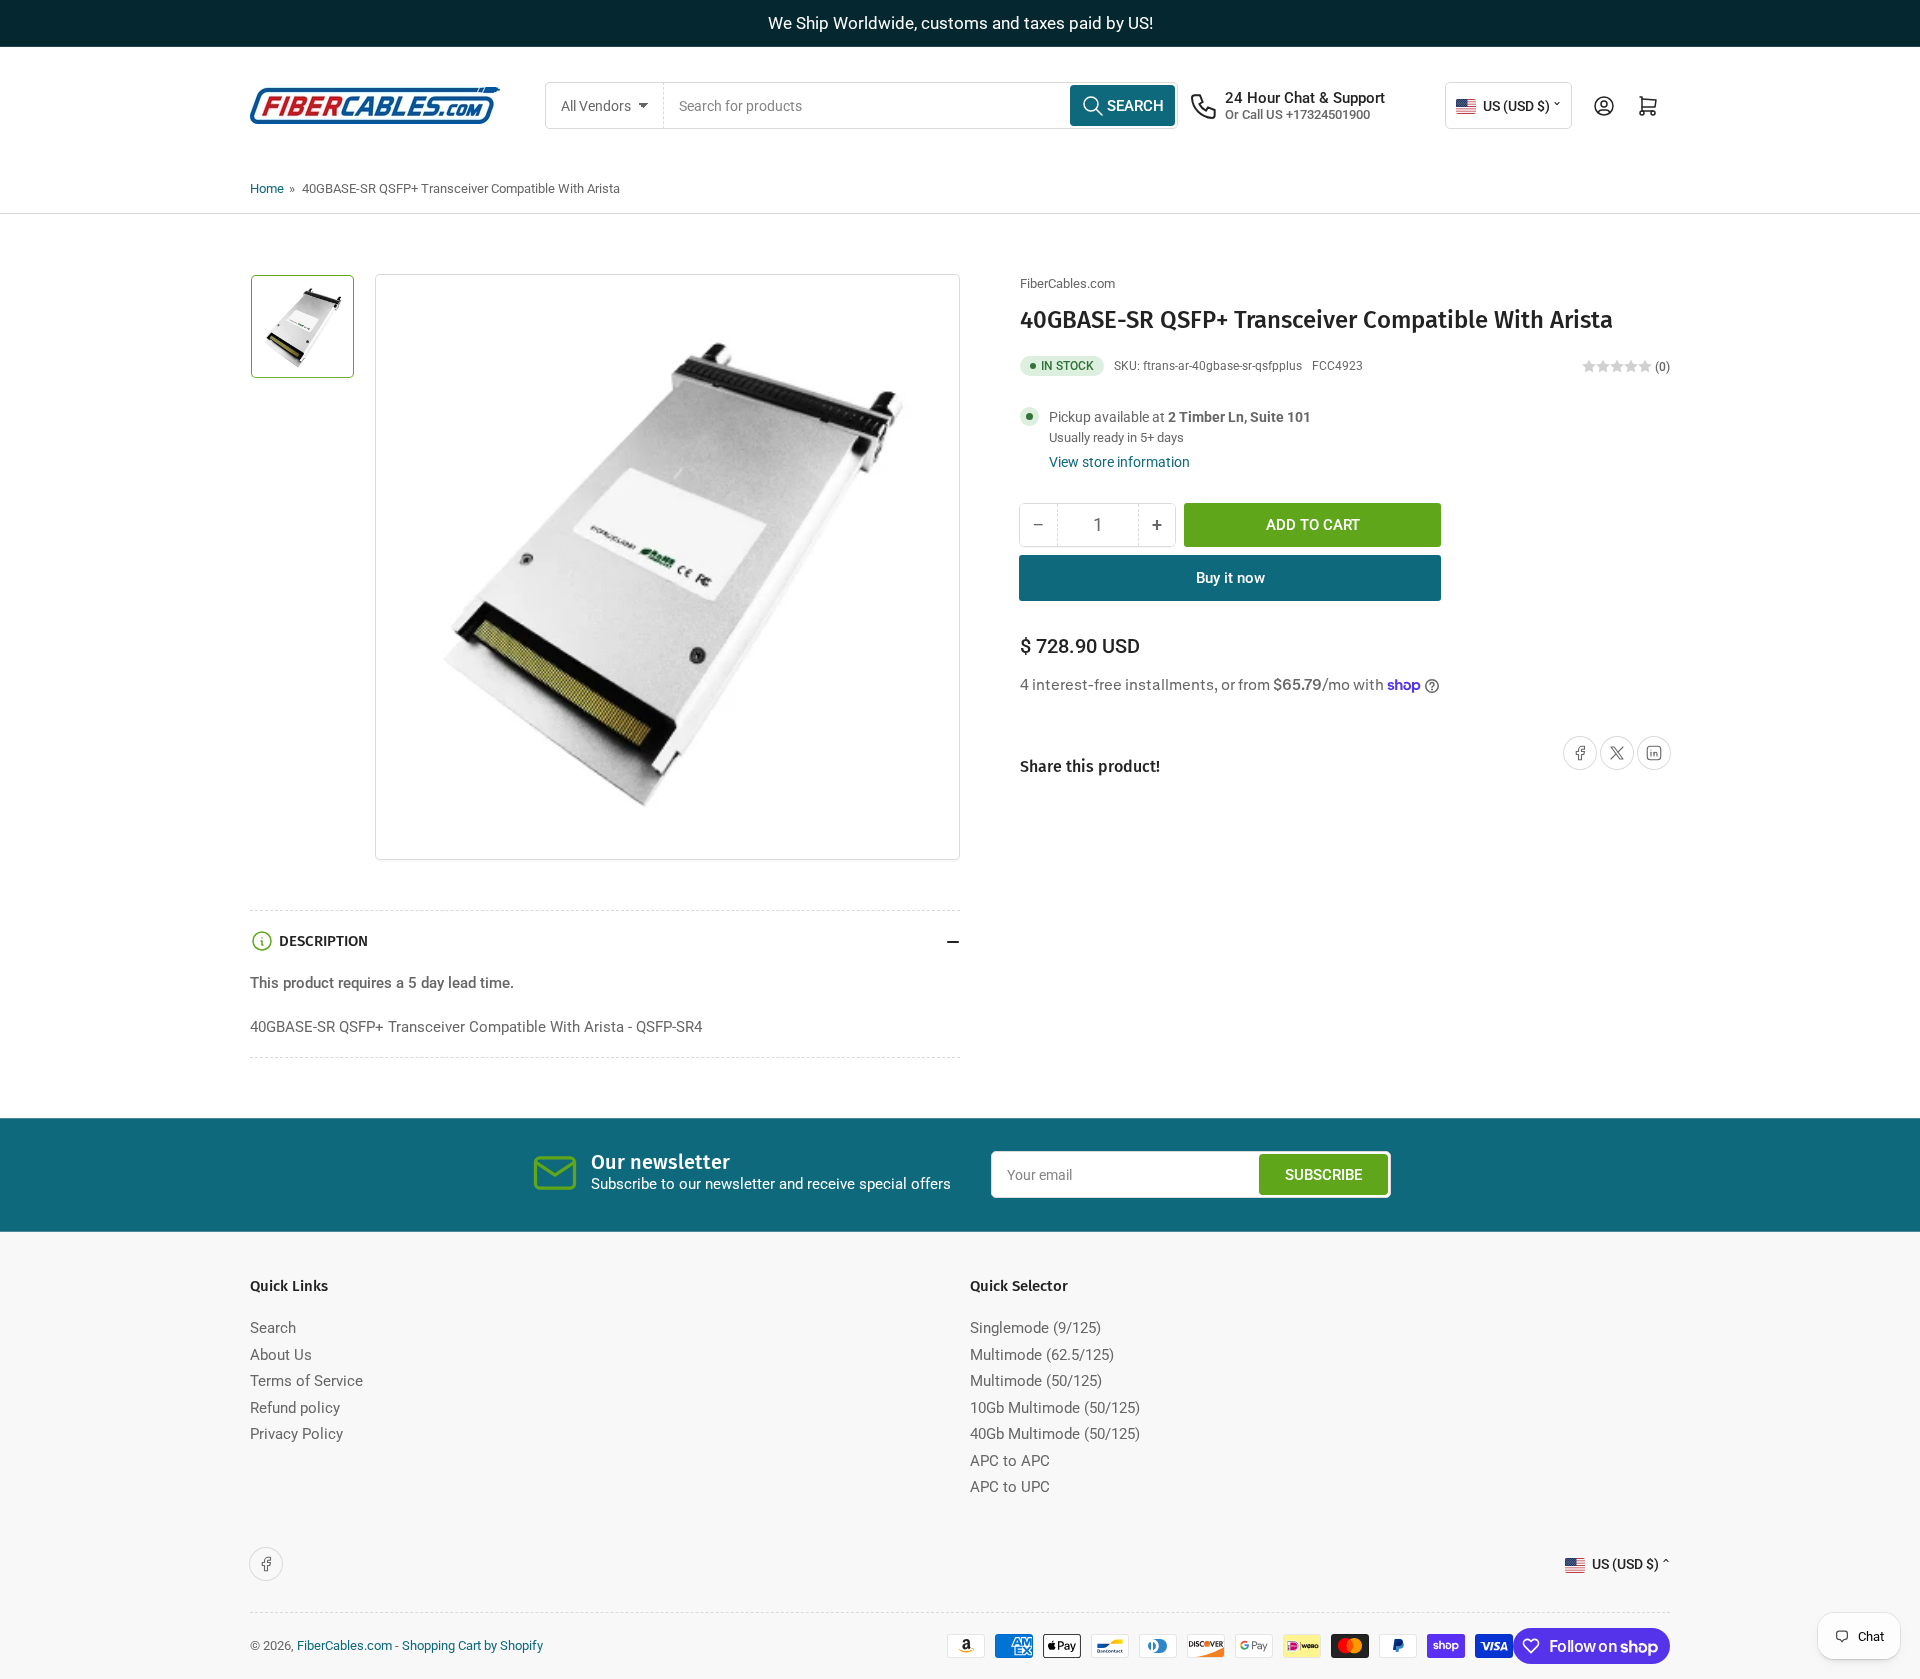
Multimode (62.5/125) (1042, 1355)
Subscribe (1323, 1175)
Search (273, 1328)
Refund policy (295, 1408)
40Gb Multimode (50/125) (1055, 1434)
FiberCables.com (1067, 283)
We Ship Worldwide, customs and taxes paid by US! (960, 23)
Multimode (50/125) (1036, 1381)
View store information (1119, 462)
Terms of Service (306, 1381)
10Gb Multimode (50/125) (1055, 1408)
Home (267, 188)
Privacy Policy (296, 1434)
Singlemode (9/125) (1035, 1328)
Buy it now (1230, 578)
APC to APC (1010, 1461)
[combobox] (921, 105)
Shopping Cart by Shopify (472, 1645)
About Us (281, 1355)
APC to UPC (1010, 1487)
